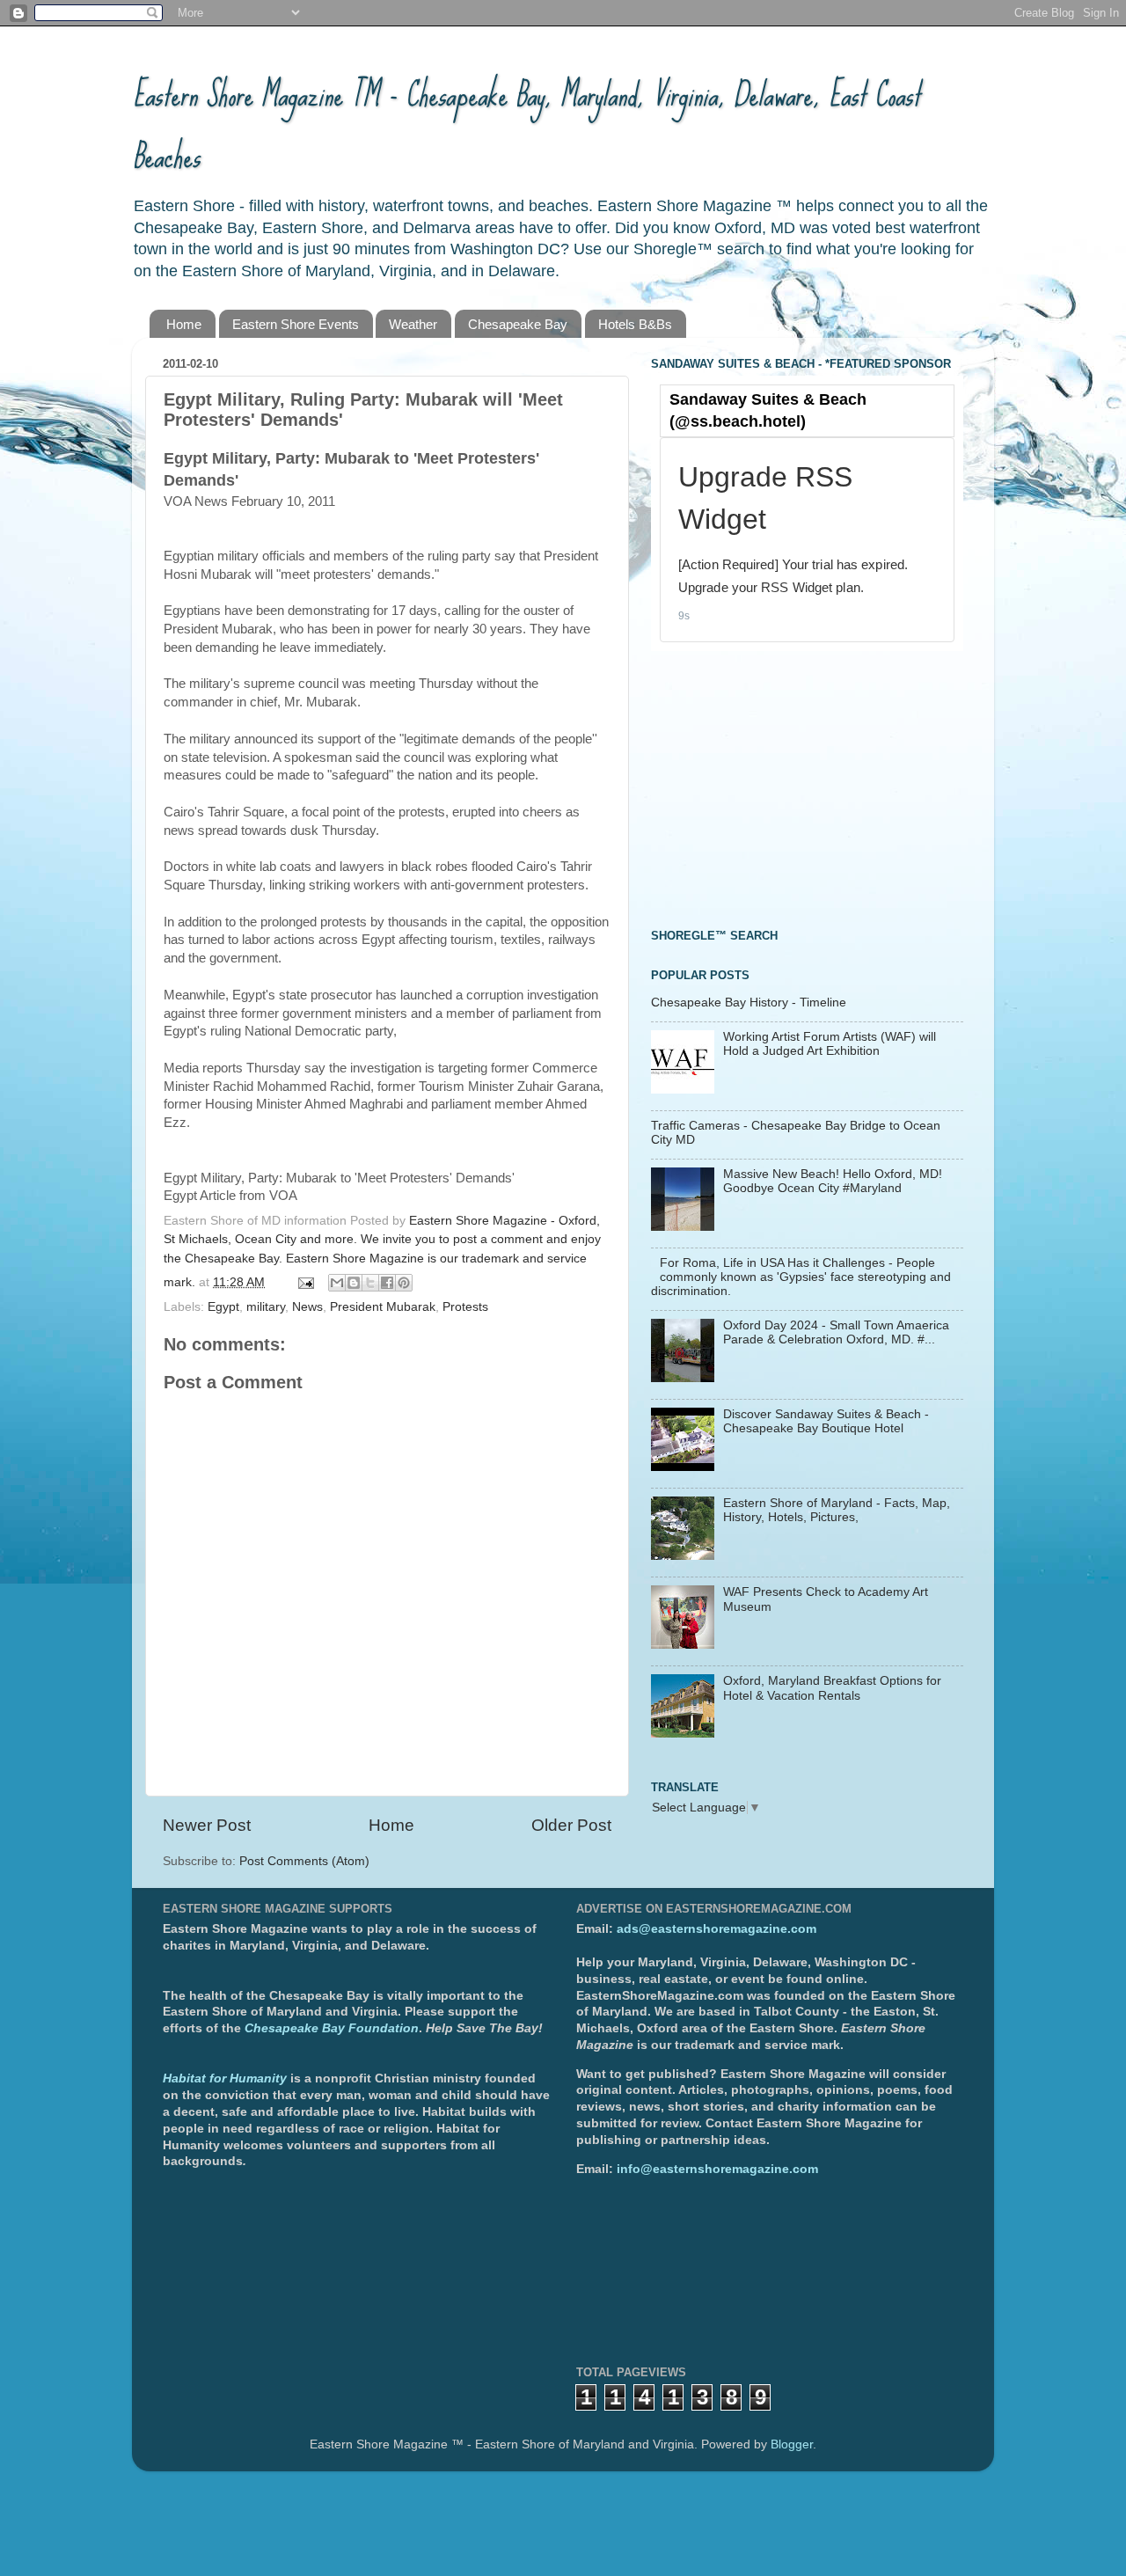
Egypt (223, 1307)
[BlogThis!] (354, 1283)
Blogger (792, 2444)
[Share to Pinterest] (404, 1283)
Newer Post (207, 1825)
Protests (465, 1307)
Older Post (571, 1825)
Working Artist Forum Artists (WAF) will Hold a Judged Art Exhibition (830, 1044)
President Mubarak (383, 1307)
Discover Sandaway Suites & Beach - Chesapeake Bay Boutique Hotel (826, 1421)
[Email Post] (305, 1282)
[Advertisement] (783, 787)
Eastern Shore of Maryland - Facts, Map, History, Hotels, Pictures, (837, 1510)
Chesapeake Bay (518, 324)
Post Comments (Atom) (304, 1861)
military (266, 1307)
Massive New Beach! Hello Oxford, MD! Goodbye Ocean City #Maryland (833, 1181)
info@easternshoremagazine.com (717, 2169)
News (307, 1307)
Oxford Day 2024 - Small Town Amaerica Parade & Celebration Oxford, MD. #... (836, 1332)
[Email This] (337, 1283)
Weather (413, 324)
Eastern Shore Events (296, 324)
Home (184, 324)
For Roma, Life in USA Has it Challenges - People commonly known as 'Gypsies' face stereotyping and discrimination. (801, 1277)
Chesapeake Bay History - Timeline (749, 1003)
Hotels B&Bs (635, 324)
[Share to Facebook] (387, 1283)
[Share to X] (370, 1283)
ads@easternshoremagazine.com (717, 1929)
